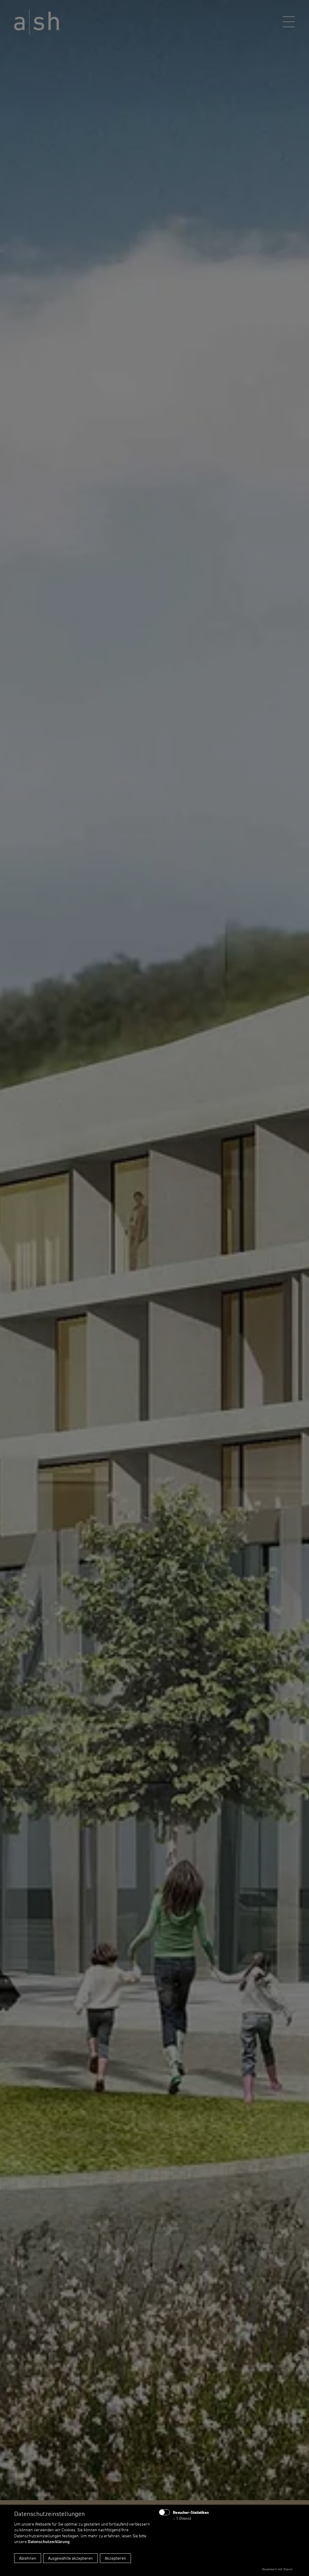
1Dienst (182, 2518)
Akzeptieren (115, 2558)
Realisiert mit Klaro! (277, 2569)
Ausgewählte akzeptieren (70, 2558)
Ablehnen (28, 2558)
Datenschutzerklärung (49, 2541)
